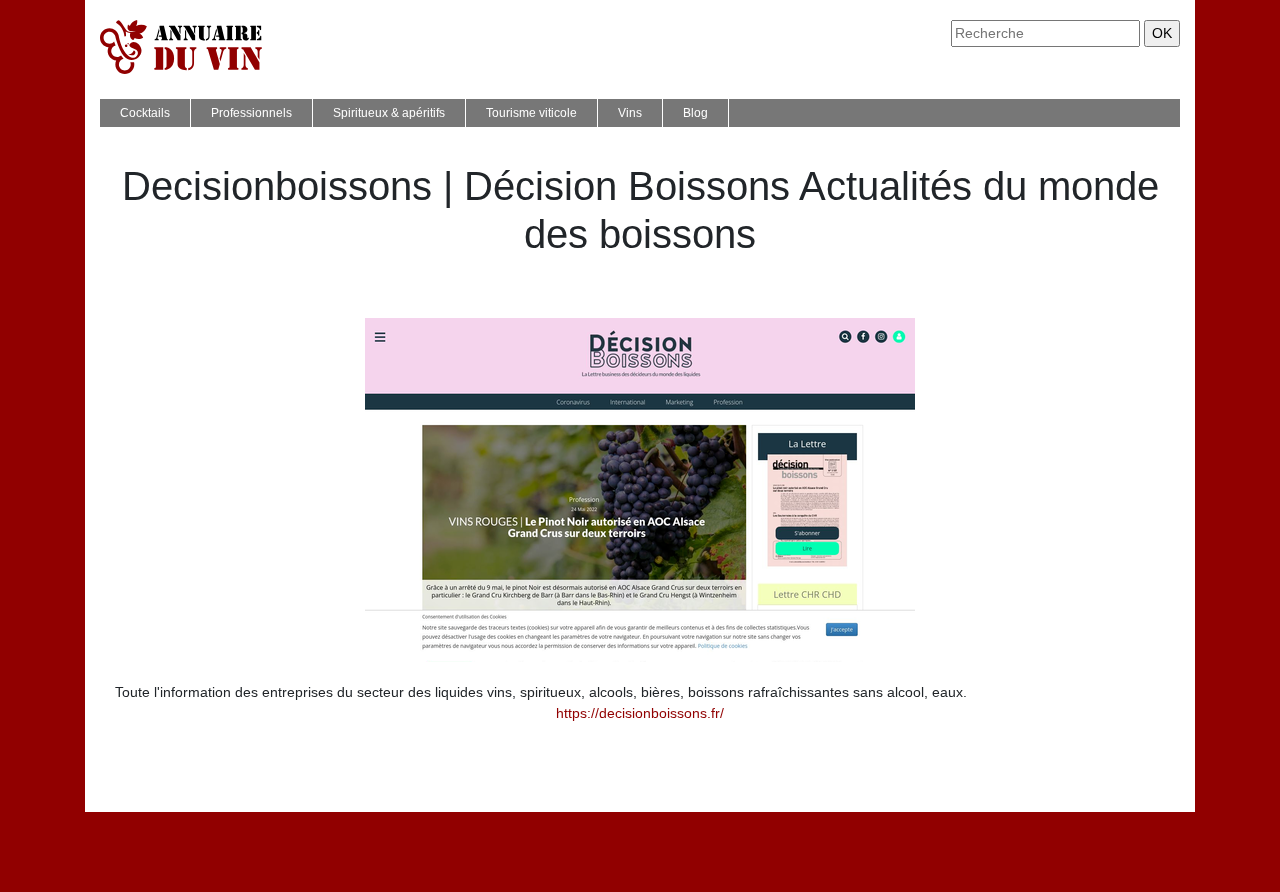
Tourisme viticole (531, 113)
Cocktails (145, 113)
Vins (630, 113)
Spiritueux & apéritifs (389, 113)
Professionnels (251, 113)
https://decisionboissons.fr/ (640, 713)
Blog (695, 113)
